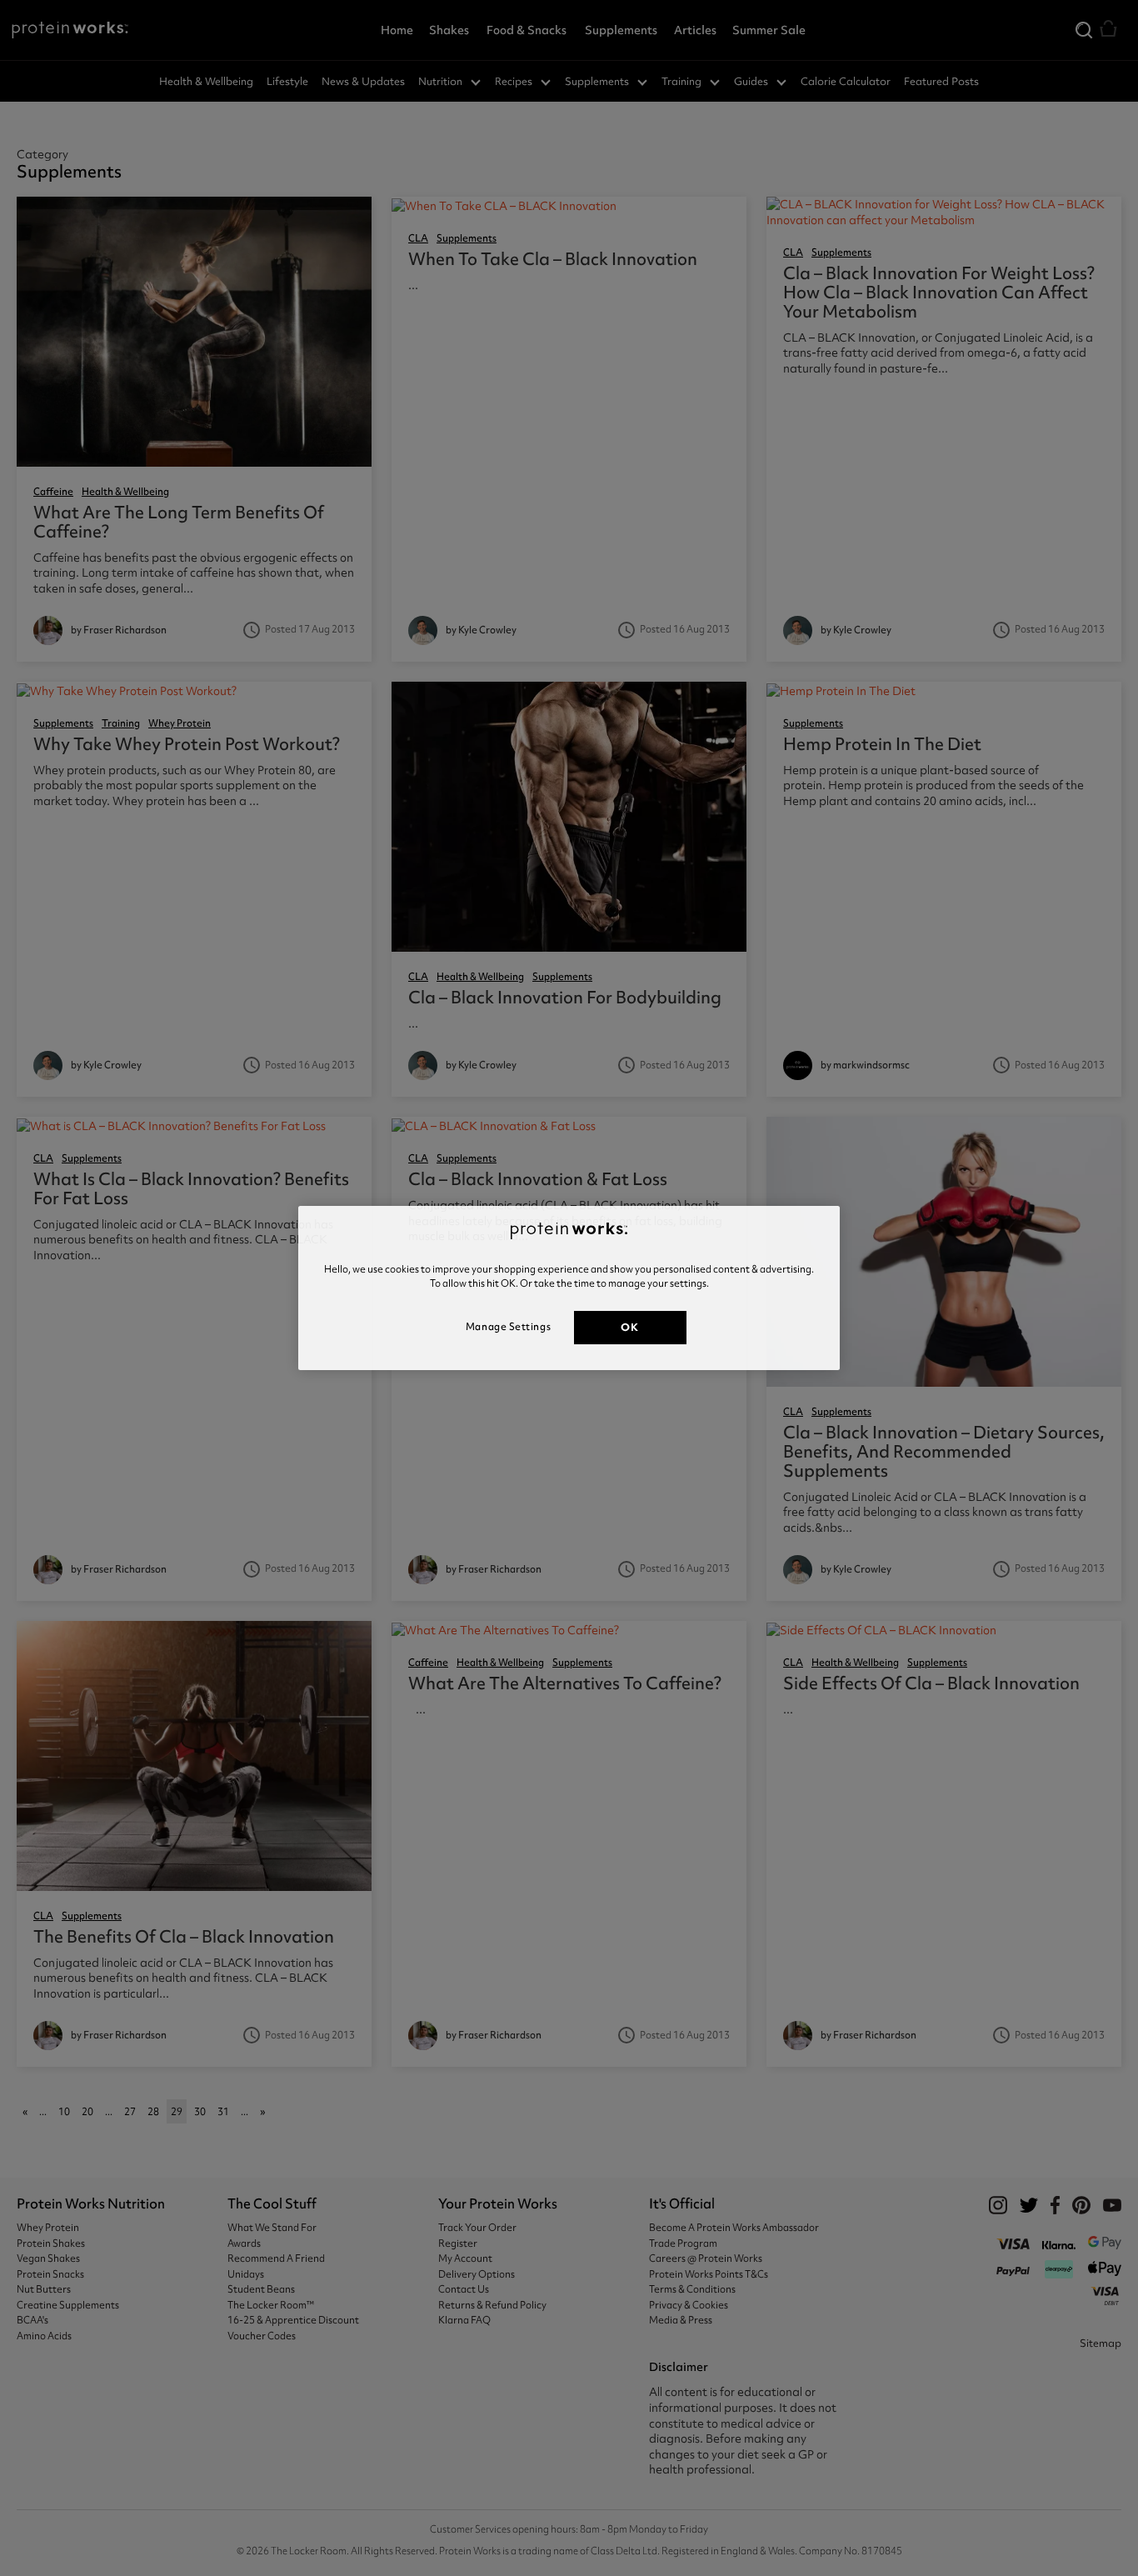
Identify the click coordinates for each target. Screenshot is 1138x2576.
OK (629, 1327)
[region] (569, 1288)
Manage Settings (508, 1327)
